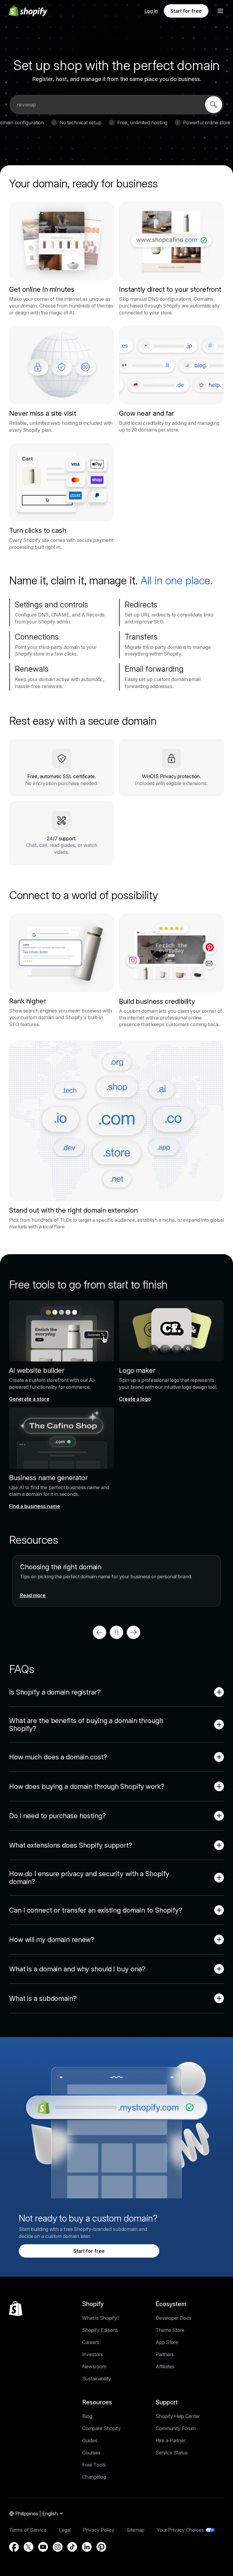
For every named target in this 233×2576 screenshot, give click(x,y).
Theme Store (170, 2330)
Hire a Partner (171, 2440)
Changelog (94, 2477)
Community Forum (176, 2428)
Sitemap (135, 2530)
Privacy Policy (99, 2530)
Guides (90, 2440)
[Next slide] (133, 1632)
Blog (87, 2416)
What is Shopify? (101, 2318)
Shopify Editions (100, 2330)
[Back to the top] (16, 2309)
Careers (91, 2342)
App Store (167, 2342)
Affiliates (165, 2366)
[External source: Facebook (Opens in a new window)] (14, 2547)
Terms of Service (28, 2530)
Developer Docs (174, 2318)
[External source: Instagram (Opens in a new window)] (58, 2547)
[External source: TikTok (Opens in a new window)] (72, 2547)
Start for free (186, 11)
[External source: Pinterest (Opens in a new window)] (101, 2547)
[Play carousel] (116, 1632)
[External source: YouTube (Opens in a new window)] (43, 2547)
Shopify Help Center (178, 2416)
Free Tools (94, 2465)
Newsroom (94, 2366)
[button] (220, 11)
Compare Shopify (101, 2428)
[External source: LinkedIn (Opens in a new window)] (87, 2547)
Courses (91, 2453)
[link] (214, 105)
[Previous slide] (100, 1632)
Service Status (172, 2453)
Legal (65, 2530)
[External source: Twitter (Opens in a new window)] (29, 2547)
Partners (165, 2354)
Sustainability (97, 2379)
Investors (93, 2354)
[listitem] (116, 1581)
